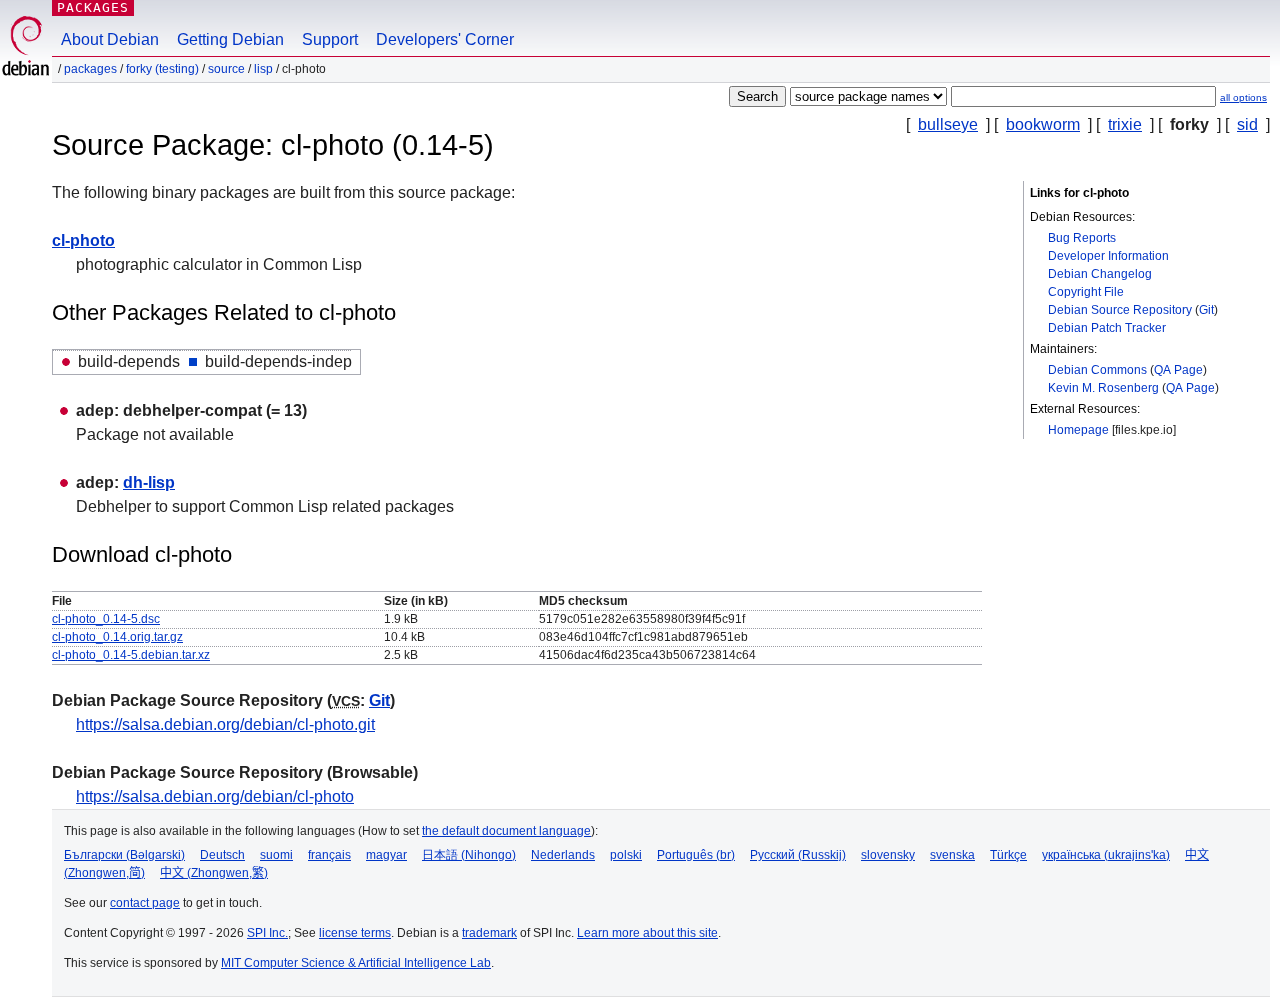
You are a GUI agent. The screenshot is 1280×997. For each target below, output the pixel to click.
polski (626, 855)
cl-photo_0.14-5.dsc (106, 619)
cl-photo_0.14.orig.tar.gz (117, 637)
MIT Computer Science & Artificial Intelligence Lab (356, 963)
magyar (386, 855)
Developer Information (1108, 256)
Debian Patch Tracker (1107, 328)
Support (330, 39)
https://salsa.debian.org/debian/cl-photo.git (225, 724)
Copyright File (1086, 292)
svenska (952, 855)
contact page (145, 903)
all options (1243, 97)
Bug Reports (1082, 238)
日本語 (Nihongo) (469, 855)
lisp (263, 69)
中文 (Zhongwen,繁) (214, 873)
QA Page (1178, 370)
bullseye (948, 124)
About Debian (110, 39)
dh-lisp (149, 482)
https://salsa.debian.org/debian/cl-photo (215, 796)
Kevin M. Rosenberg (1103, 388)
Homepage (1078, 430)
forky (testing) (162, 69)
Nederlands (563, 855)
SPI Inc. (267, 933)
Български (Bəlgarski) (124, 855)
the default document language (506, 831)
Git (1206, 310)
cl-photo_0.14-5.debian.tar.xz (131, 655)
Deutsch (222, 855)
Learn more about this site (647, 933)
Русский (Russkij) (798, 855)
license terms (355, 933)
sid (1247, 124)
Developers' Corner (445, 39)
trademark (489, 933)
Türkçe (1008, 855)
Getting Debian (230, 39)
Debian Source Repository (1120, 310)
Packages (93, 7)
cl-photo (83, 240)
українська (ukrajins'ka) (1106, 855)
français (329, 855)
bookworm (1043, 124)
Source (226, 69)
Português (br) (696, 855)
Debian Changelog (1100, 274)
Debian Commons (1097, 370)
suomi (276, 855)
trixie (1125, 124)
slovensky (888, 855)
